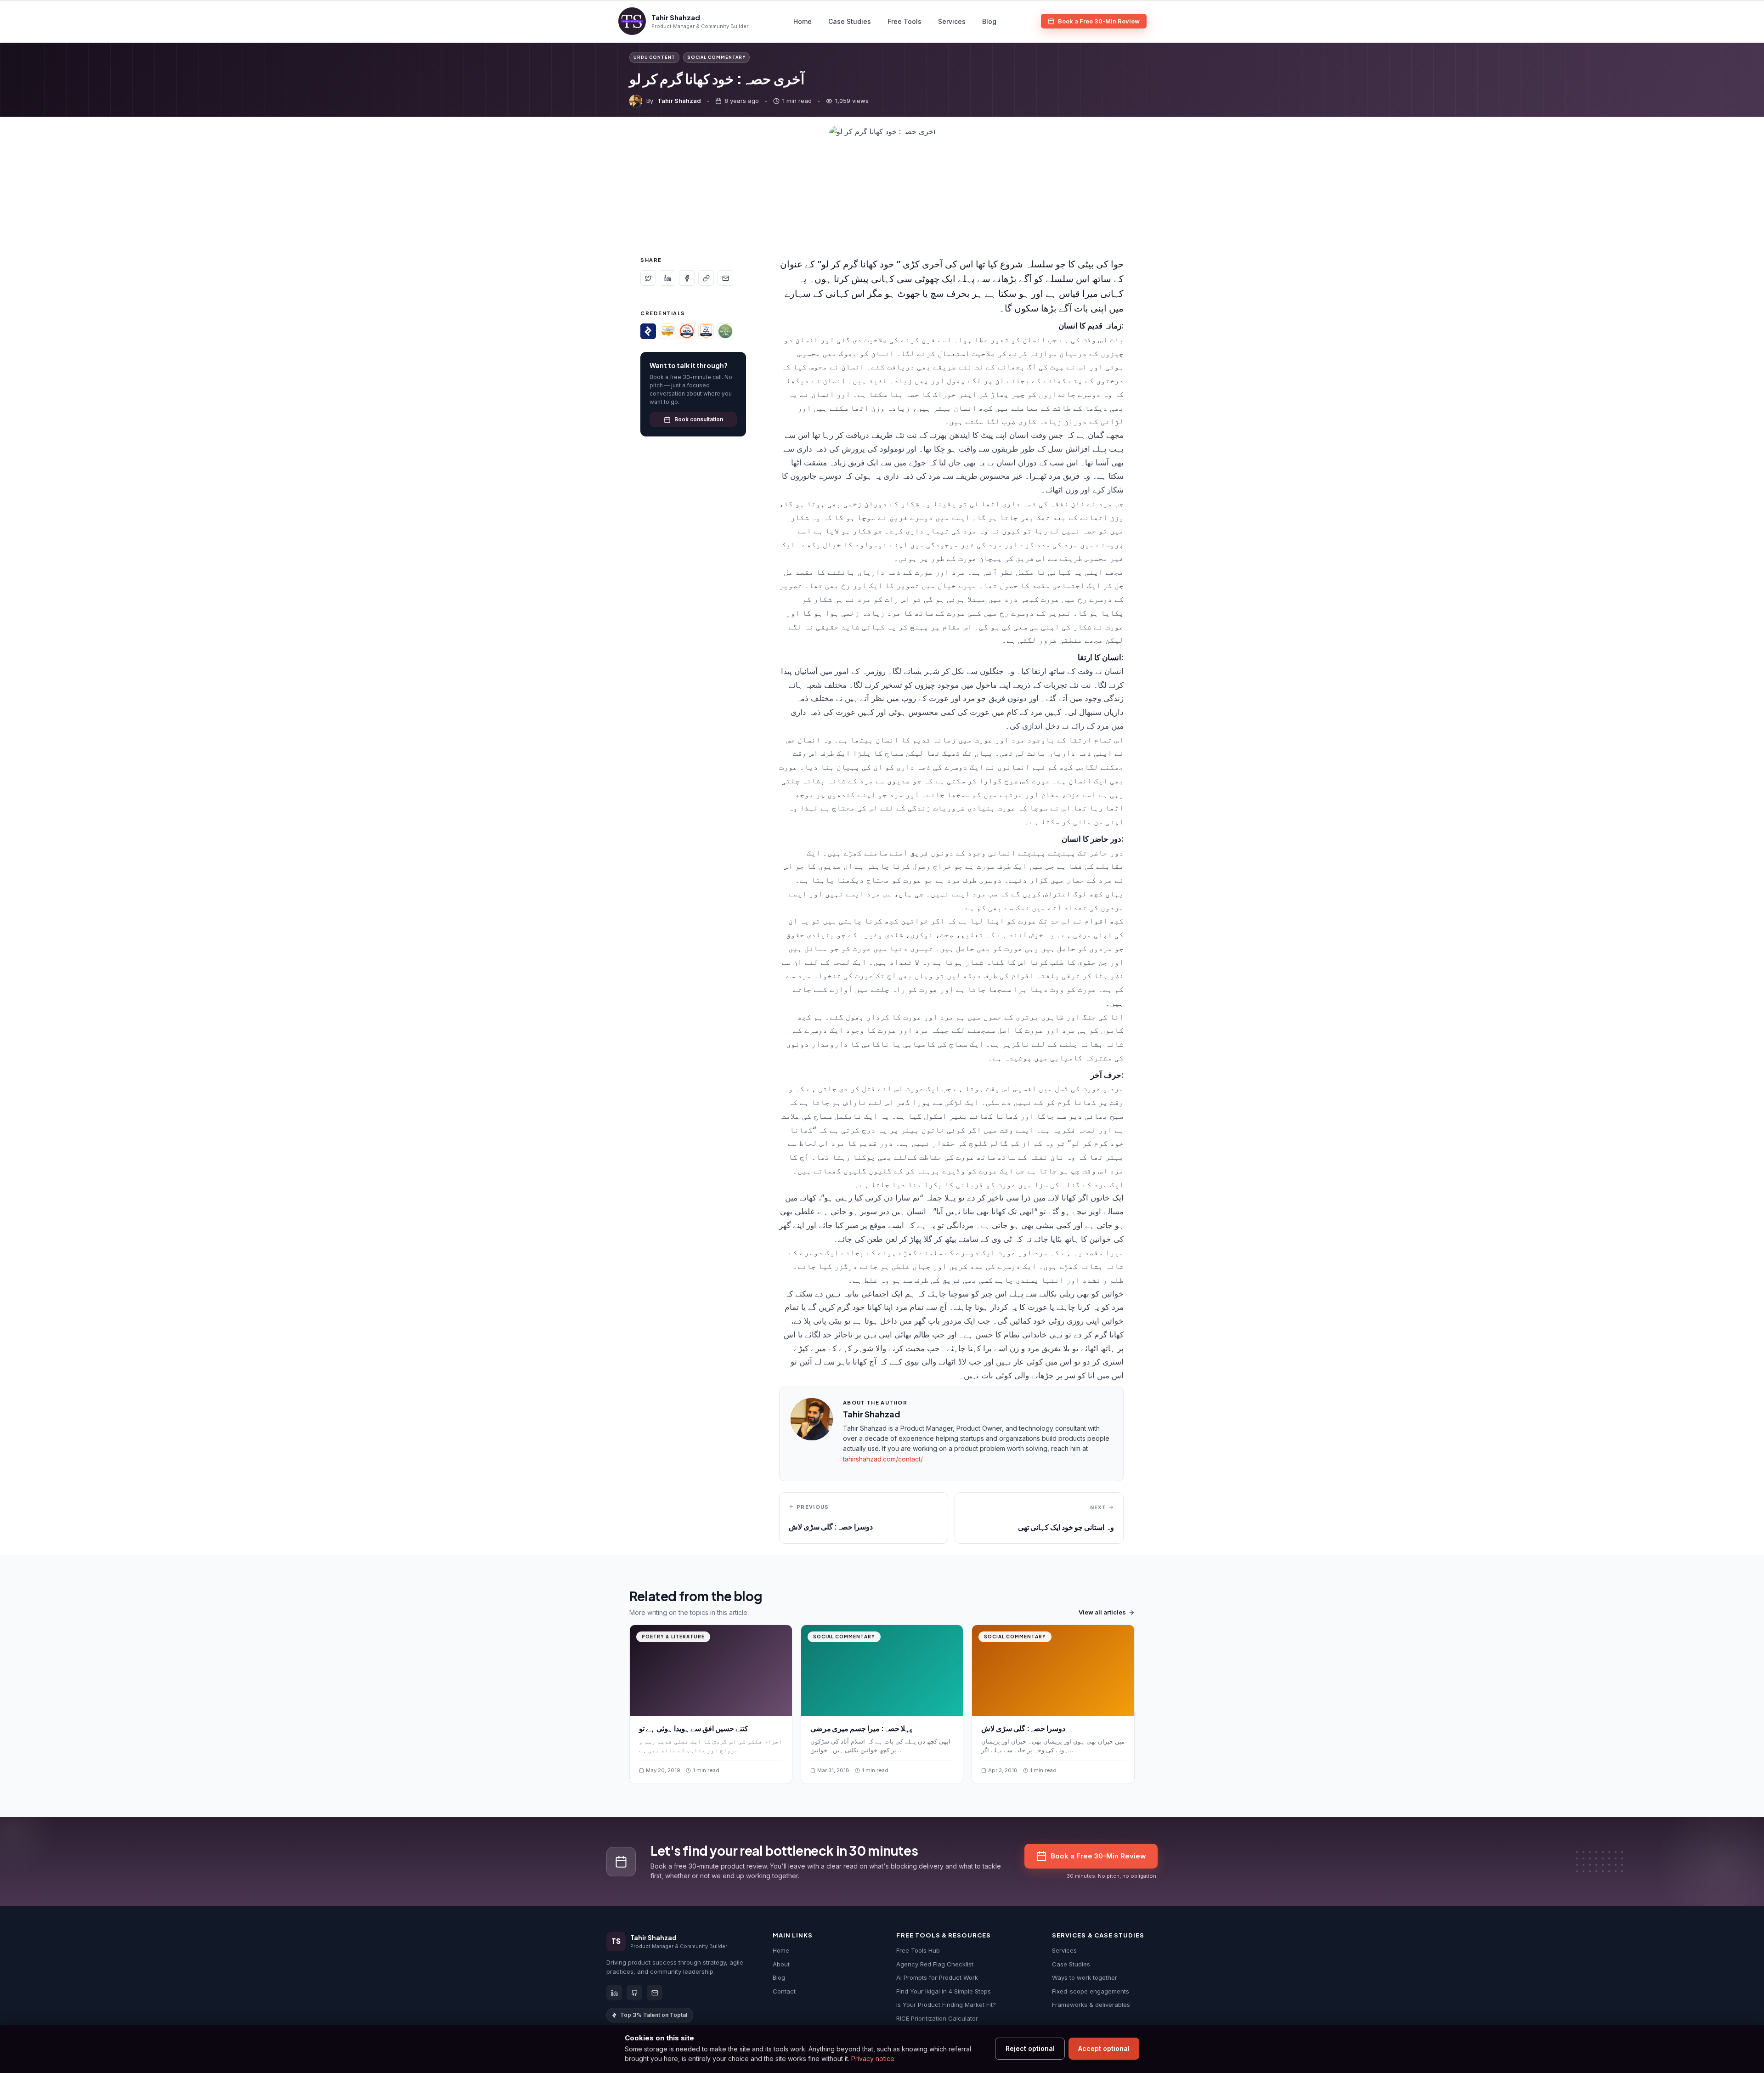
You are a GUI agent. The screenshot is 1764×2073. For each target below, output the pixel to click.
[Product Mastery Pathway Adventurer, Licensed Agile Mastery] (725, 331)
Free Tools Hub (918, 1950)
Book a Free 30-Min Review (1099, 21)
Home (803, 21)
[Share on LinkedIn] (667, 278)
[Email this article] (725, 278)
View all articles (1102, 1612)
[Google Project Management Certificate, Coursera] (667, 331)
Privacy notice (873, 2059)
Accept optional (1104, 2048)
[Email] (655, 1993)
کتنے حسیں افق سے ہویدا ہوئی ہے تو (694, 1728)
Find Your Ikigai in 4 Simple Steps (944, 1991)
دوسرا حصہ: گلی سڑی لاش (1023, 1728)
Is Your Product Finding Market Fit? (946, 2005)
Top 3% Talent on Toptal (654, 2015)
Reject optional (1030, 2048)
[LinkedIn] (614, 1993)
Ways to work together (1085, 1977)
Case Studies (850, 21)
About (781, 1964)
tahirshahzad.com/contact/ (883, 1459)
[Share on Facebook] (687, 278)
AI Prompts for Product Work (937, 1977)
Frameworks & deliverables (1091, 2005)
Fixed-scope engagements (1091, 1991)
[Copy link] (706, 278)
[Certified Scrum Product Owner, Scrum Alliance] (687, 331)
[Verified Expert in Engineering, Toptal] (648, 331)
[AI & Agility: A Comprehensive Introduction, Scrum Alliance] (706, 331)
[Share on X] (648, 278)
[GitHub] (634, 1993)
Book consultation (699, 419)
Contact (784, 1991)
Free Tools (905, 21)
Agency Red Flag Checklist (935, 1964)
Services (952, 21)
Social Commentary (716, 57)
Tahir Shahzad (679, 101)
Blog (989, 21)
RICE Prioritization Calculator (937, 2018)
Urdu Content (654, 57)
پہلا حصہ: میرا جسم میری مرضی (861, 1728)
